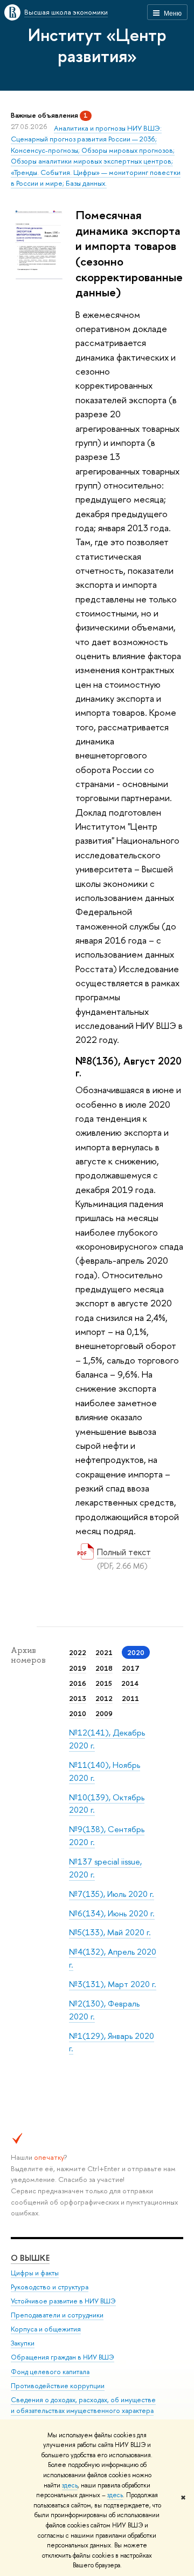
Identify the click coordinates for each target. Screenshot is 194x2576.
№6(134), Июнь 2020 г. (112, 1913)
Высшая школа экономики (66, 12)
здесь (70, 2485)
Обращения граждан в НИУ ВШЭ (63, 2357)
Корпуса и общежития (46, 2329)
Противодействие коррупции (58, 2386)
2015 (104, 1683)
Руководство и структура (50, 2287)
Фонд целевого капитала (50, 2372)
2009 (104, 1713)
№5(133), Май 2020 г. (110, 1932)
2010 (78, 1713)
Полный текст (124, 1552)
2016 (78, 1683)
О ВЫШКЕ (30, 2258)
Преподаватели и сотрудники (57, 2315)
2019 (78, 1668)
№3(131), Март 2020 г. (113, 1984)
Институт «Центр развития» (97, 45)
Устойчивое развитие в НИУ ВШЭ (63, 2301)
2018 (104, 1668)
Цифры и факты (35, 2273)
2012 (104, 1698)
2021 (104, 1652)
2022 (78, 1652)
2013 (78, 1698)
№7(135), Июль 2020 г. (112, 1894)
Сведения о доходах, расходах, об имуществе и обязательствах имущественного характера (83, 2405)
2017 (131, 1668)
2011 (130, 1698)
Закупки (23, 2343)
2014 (130, 1683)
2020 (136, 1652)
